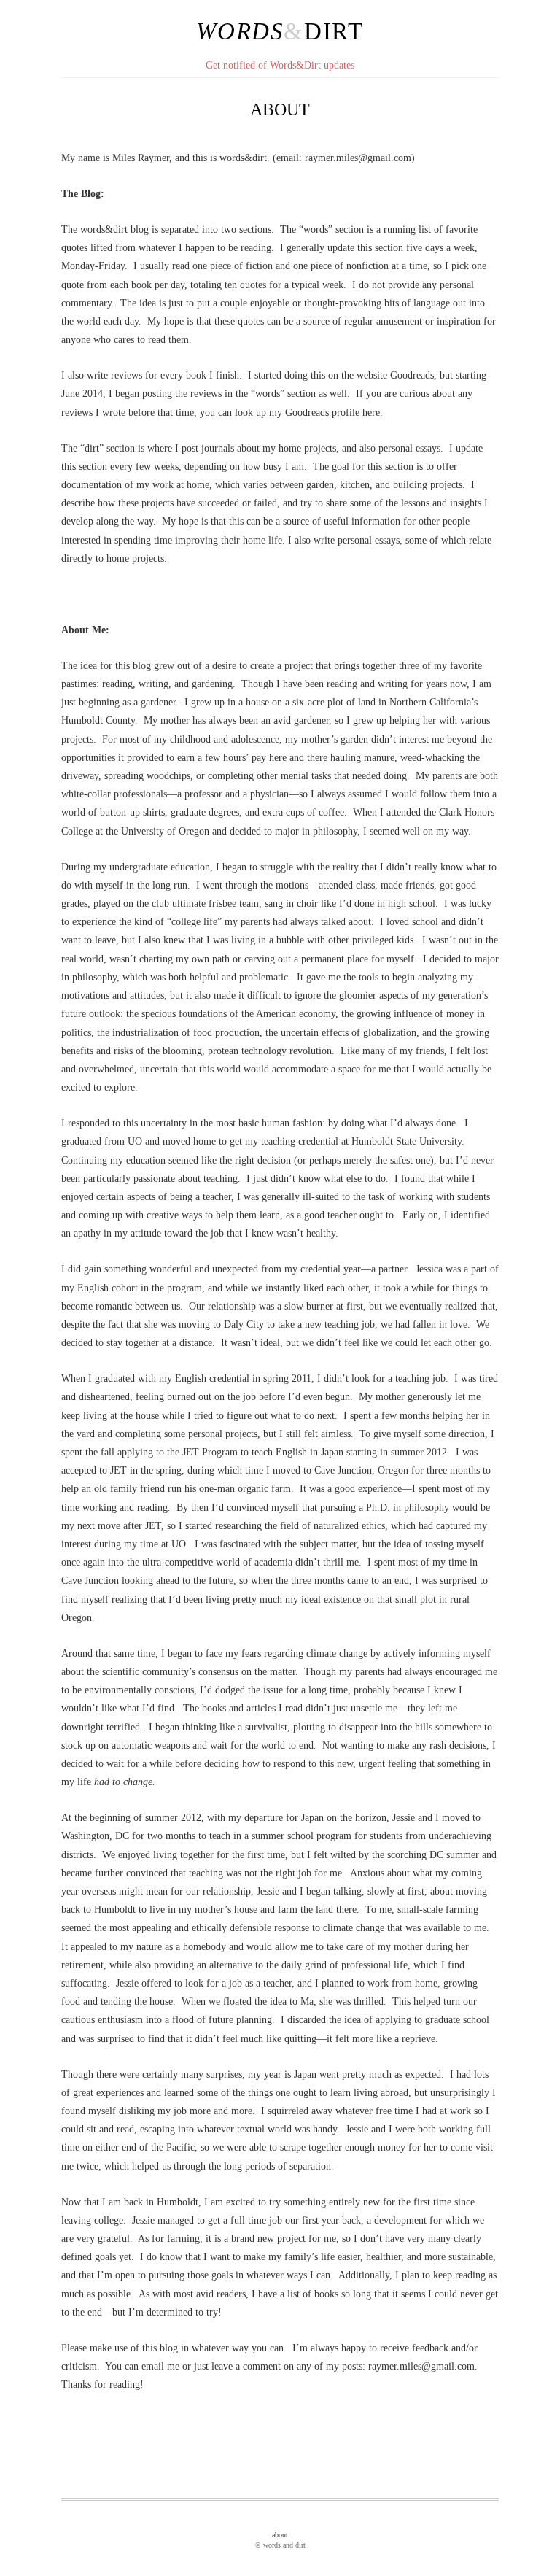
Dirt (334, 31)
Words (240, 31)
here (371, 413)
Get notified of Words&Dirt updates (280, 65)
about (280, 2535)
